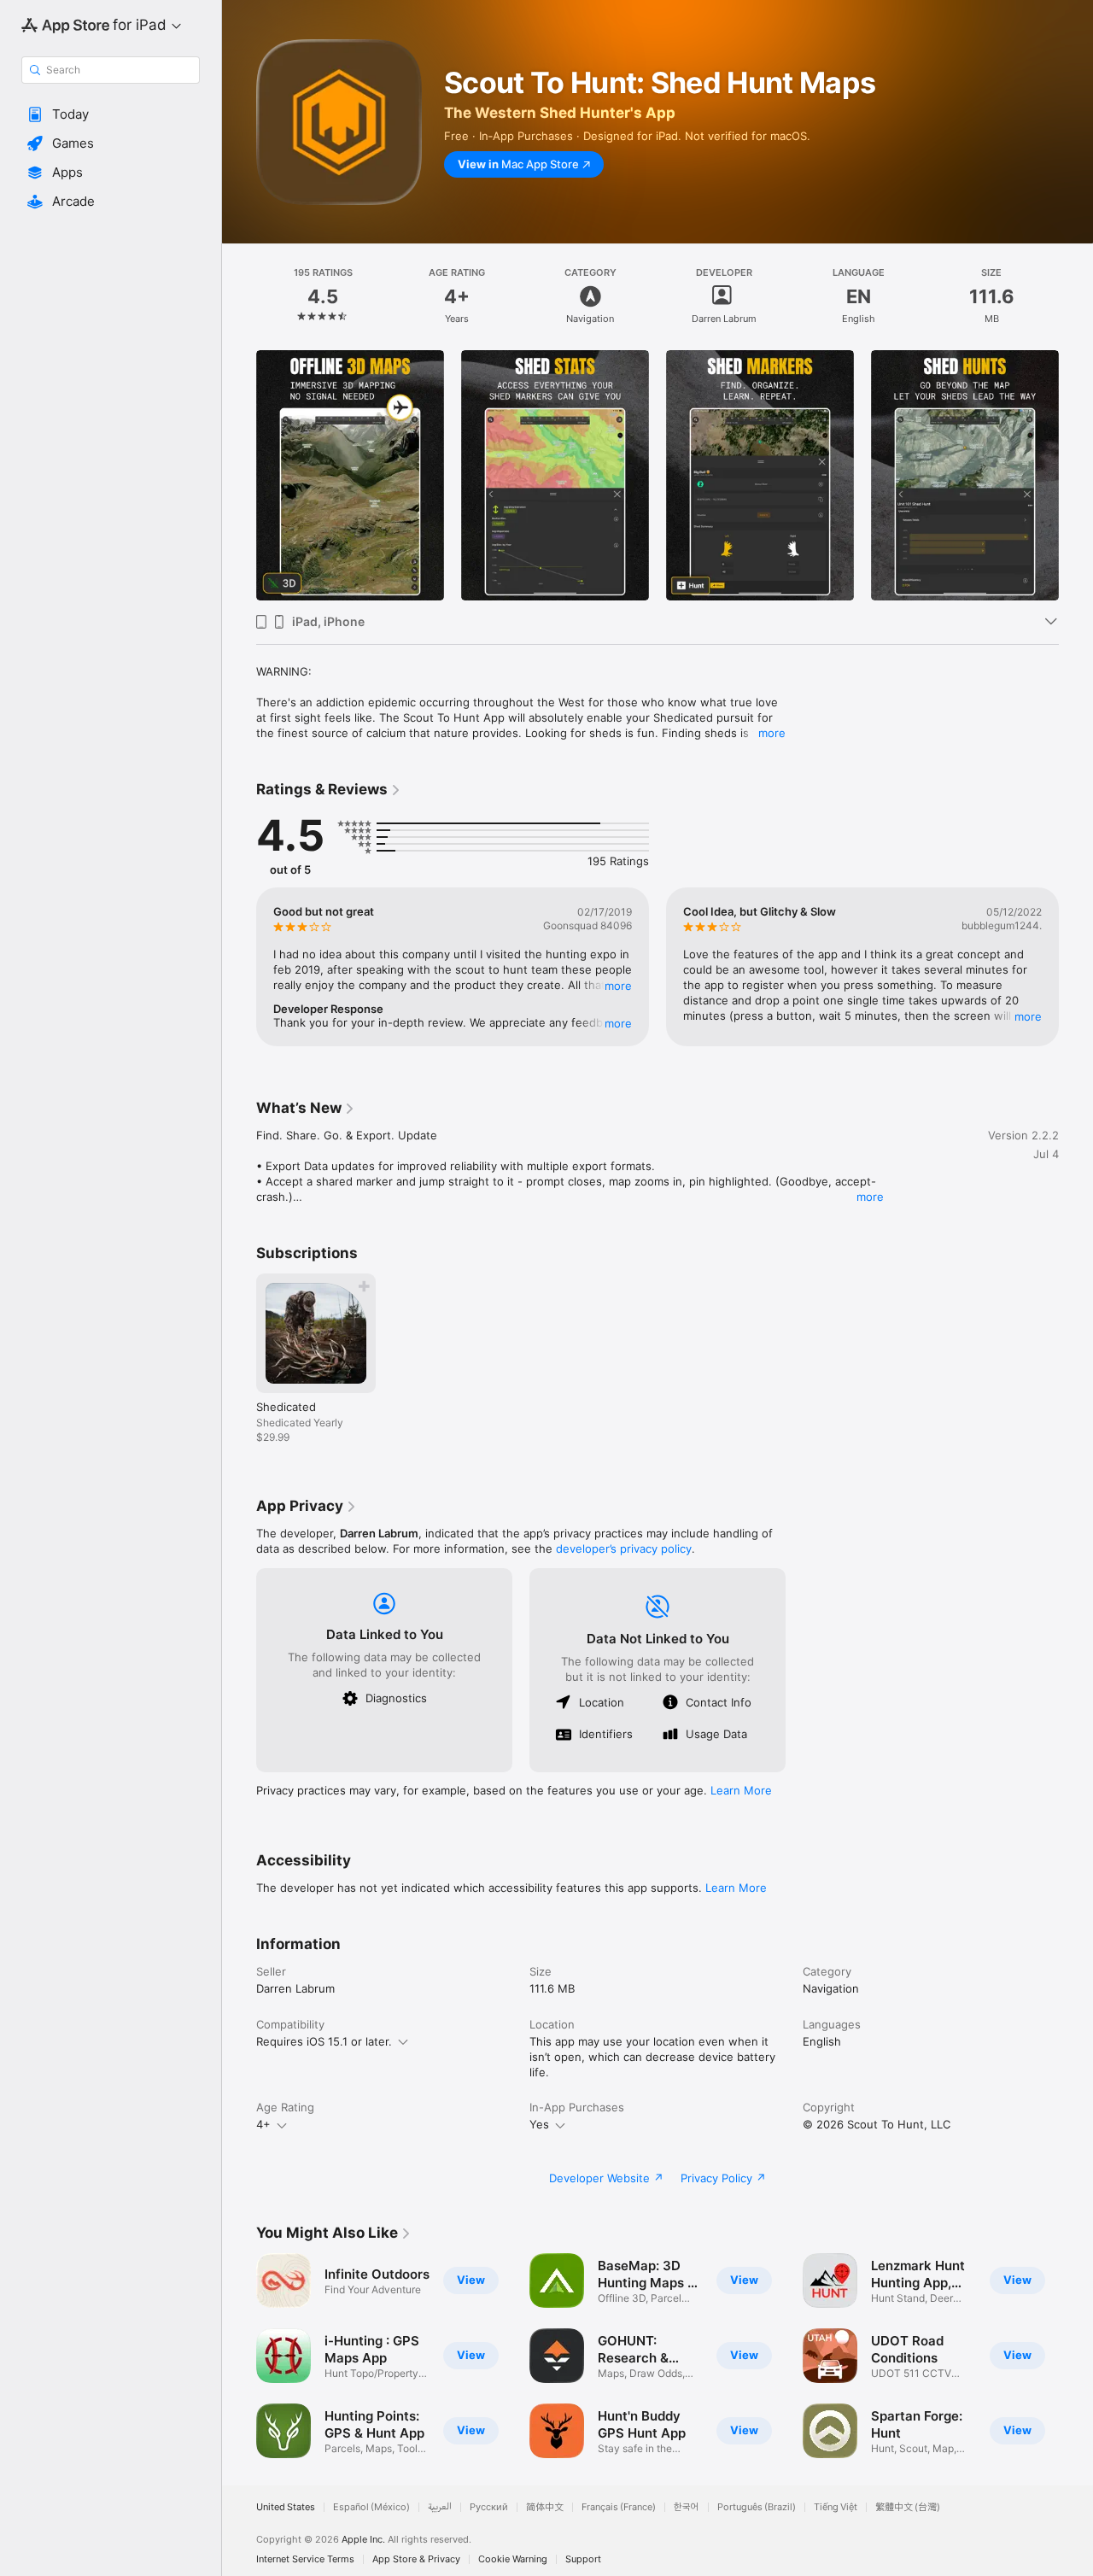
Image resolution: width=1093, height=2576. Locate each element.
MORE (618, 986)
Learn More (741, 1790)
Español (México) (371, 2507)
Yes (539, 2124)
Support (583, 2559)
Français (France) (619, 2507)
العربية (440, 2507)
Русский (489, 2507)
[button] (111, 114)
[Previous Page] (239, 476)
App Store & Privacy (416, 2559)
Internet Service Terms (305, 2559)
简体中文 (545, 2507)
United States (286, 2507)
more (772, 733)
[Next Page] (1076, 476)
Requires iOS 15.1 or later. (324, 2041)
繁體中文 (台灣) (908, 2507)
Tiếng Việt (836, 2507)
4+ (263, 2124)
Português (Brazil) (757, 2507)
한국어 (687, 2507)
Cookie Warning (513, 2559)
